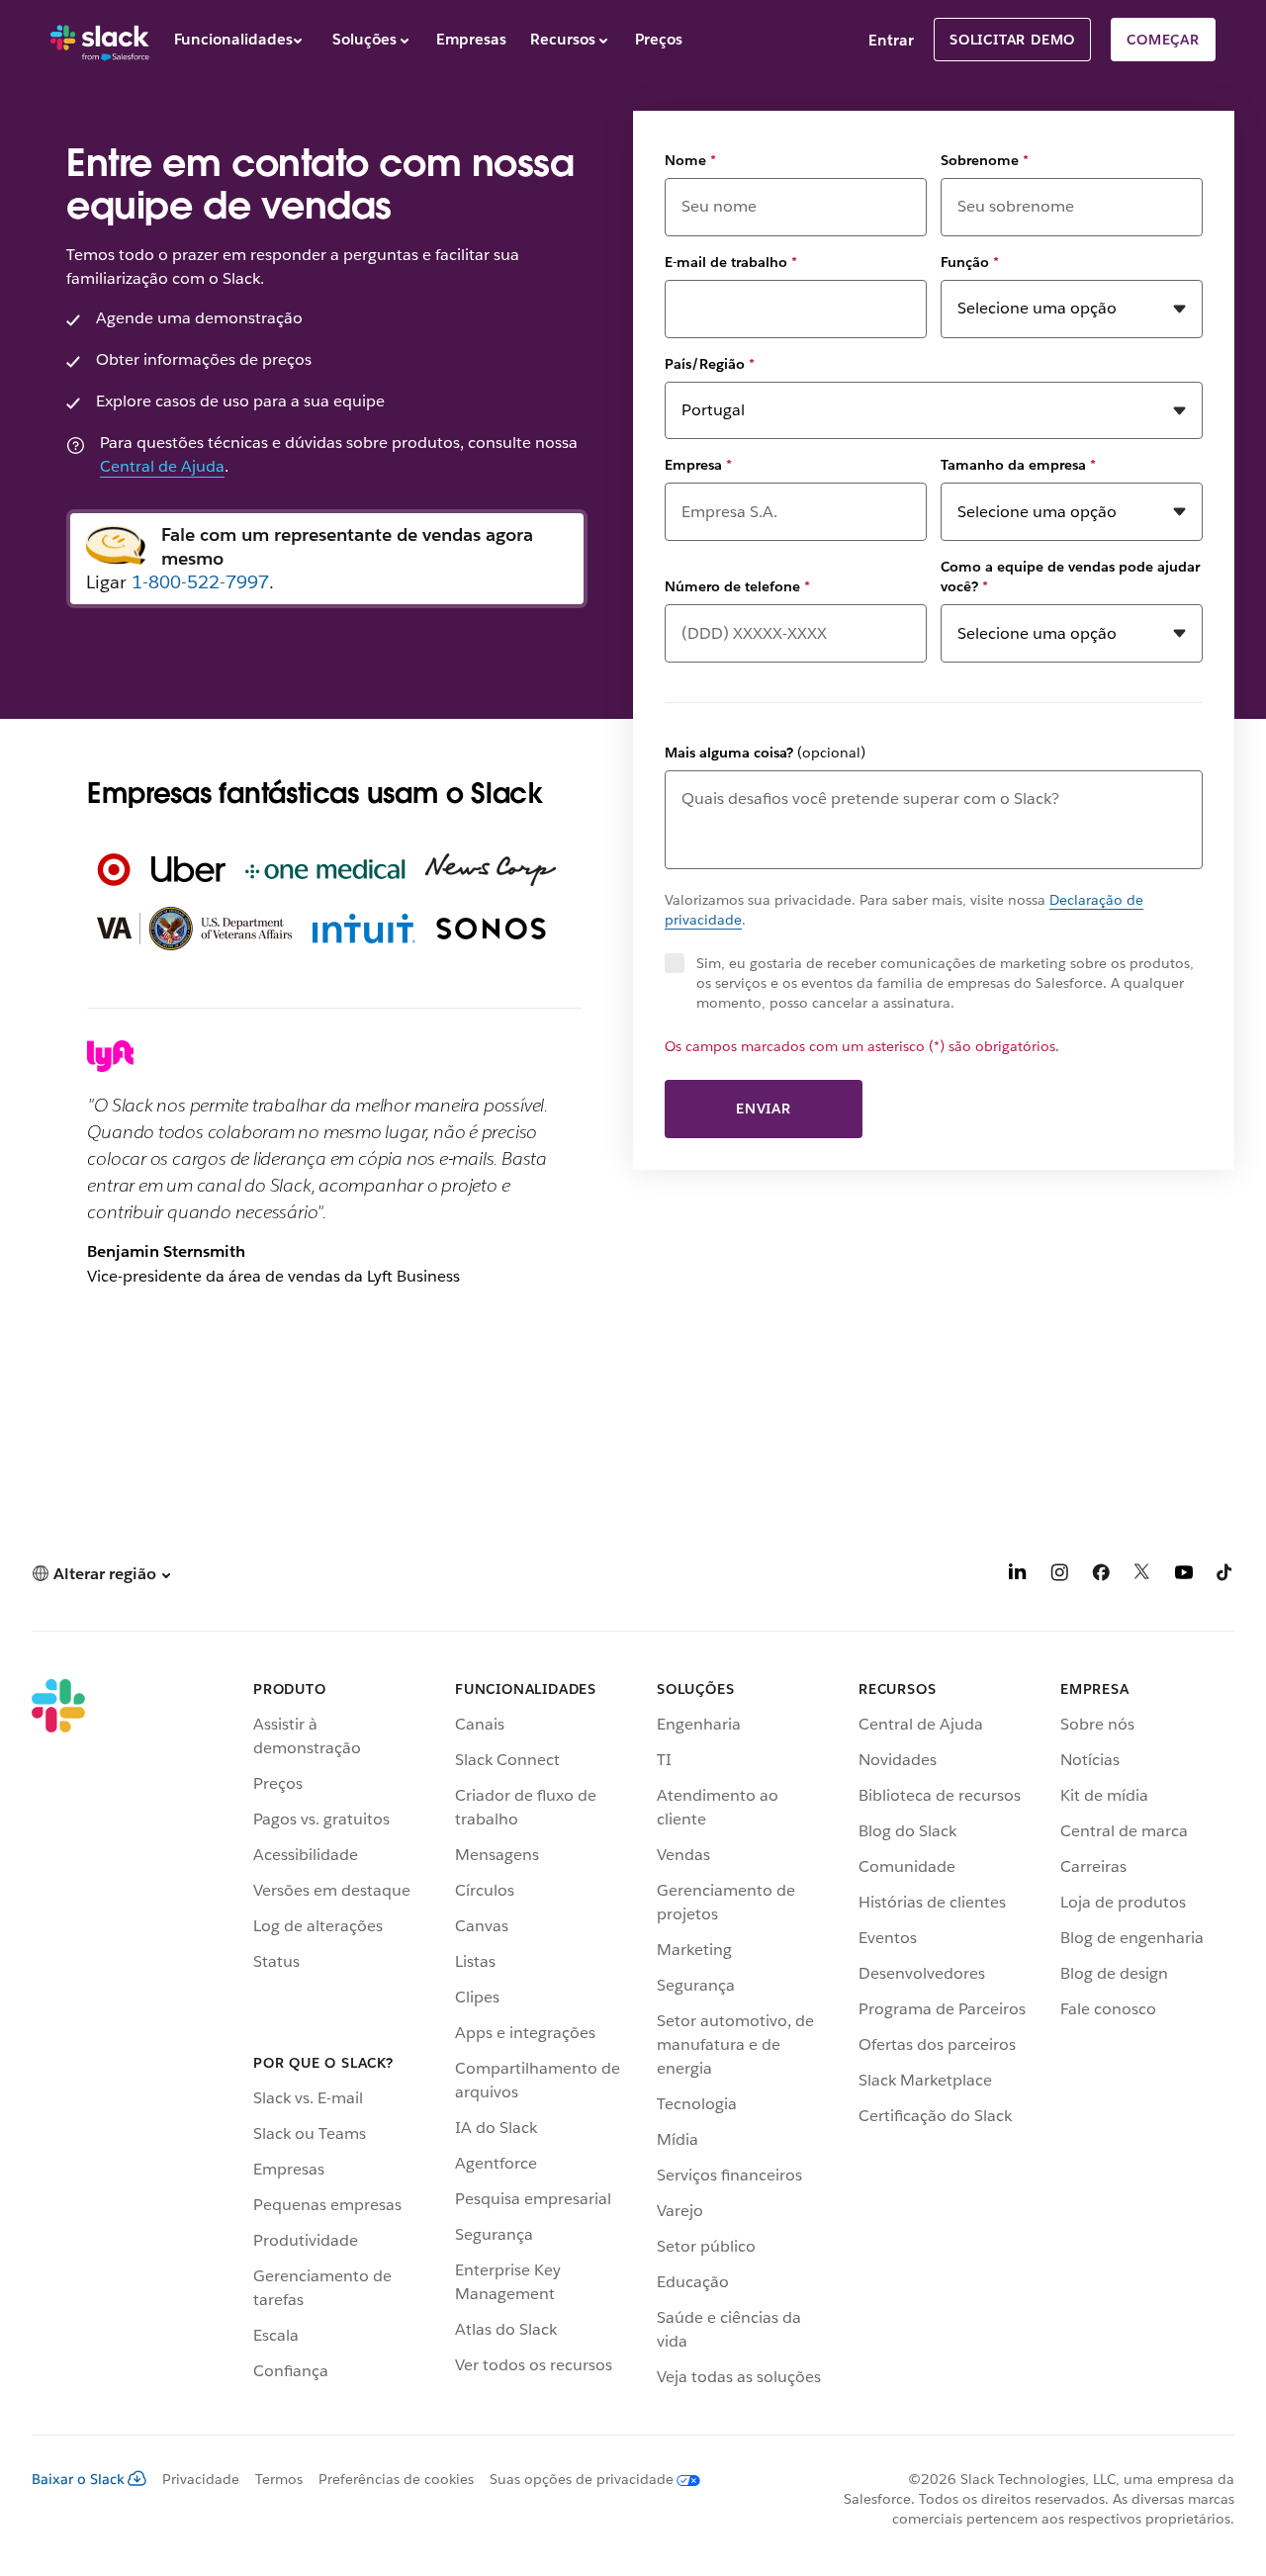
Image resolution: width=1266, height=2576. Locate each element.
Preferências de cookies (396, 2479)
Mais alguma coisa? (765, 753)
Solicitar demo (1012, 40)
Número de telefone (737, 586)
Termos (279, 2479)
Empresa (698, 465)
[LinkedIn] (1018, 1576)
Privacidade (201, 2479)
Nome (690, 160)
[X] (1142, 1576)
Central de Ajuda (162, 466)
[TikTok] (1225, 1576)
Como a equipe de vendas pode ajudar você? (1070, 577)
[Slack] (100, 40)
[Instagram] (1059, 1576)
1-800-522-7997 (200, 582)
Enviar (764, 1109)
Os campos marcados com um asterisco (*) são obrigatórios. (862, 1046)
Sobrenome (985, 160)
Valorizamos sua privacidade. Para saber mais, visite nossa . (904, 910)
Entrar (891, 40)
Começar (1163, 40)
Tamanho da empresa (1018, 465)
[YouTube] (1184, 1576)
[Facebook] (1101, 1576)
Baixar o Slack (78, 2479)
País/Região (710, 364)
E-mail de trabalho (731, 262)
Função (970, 262)
